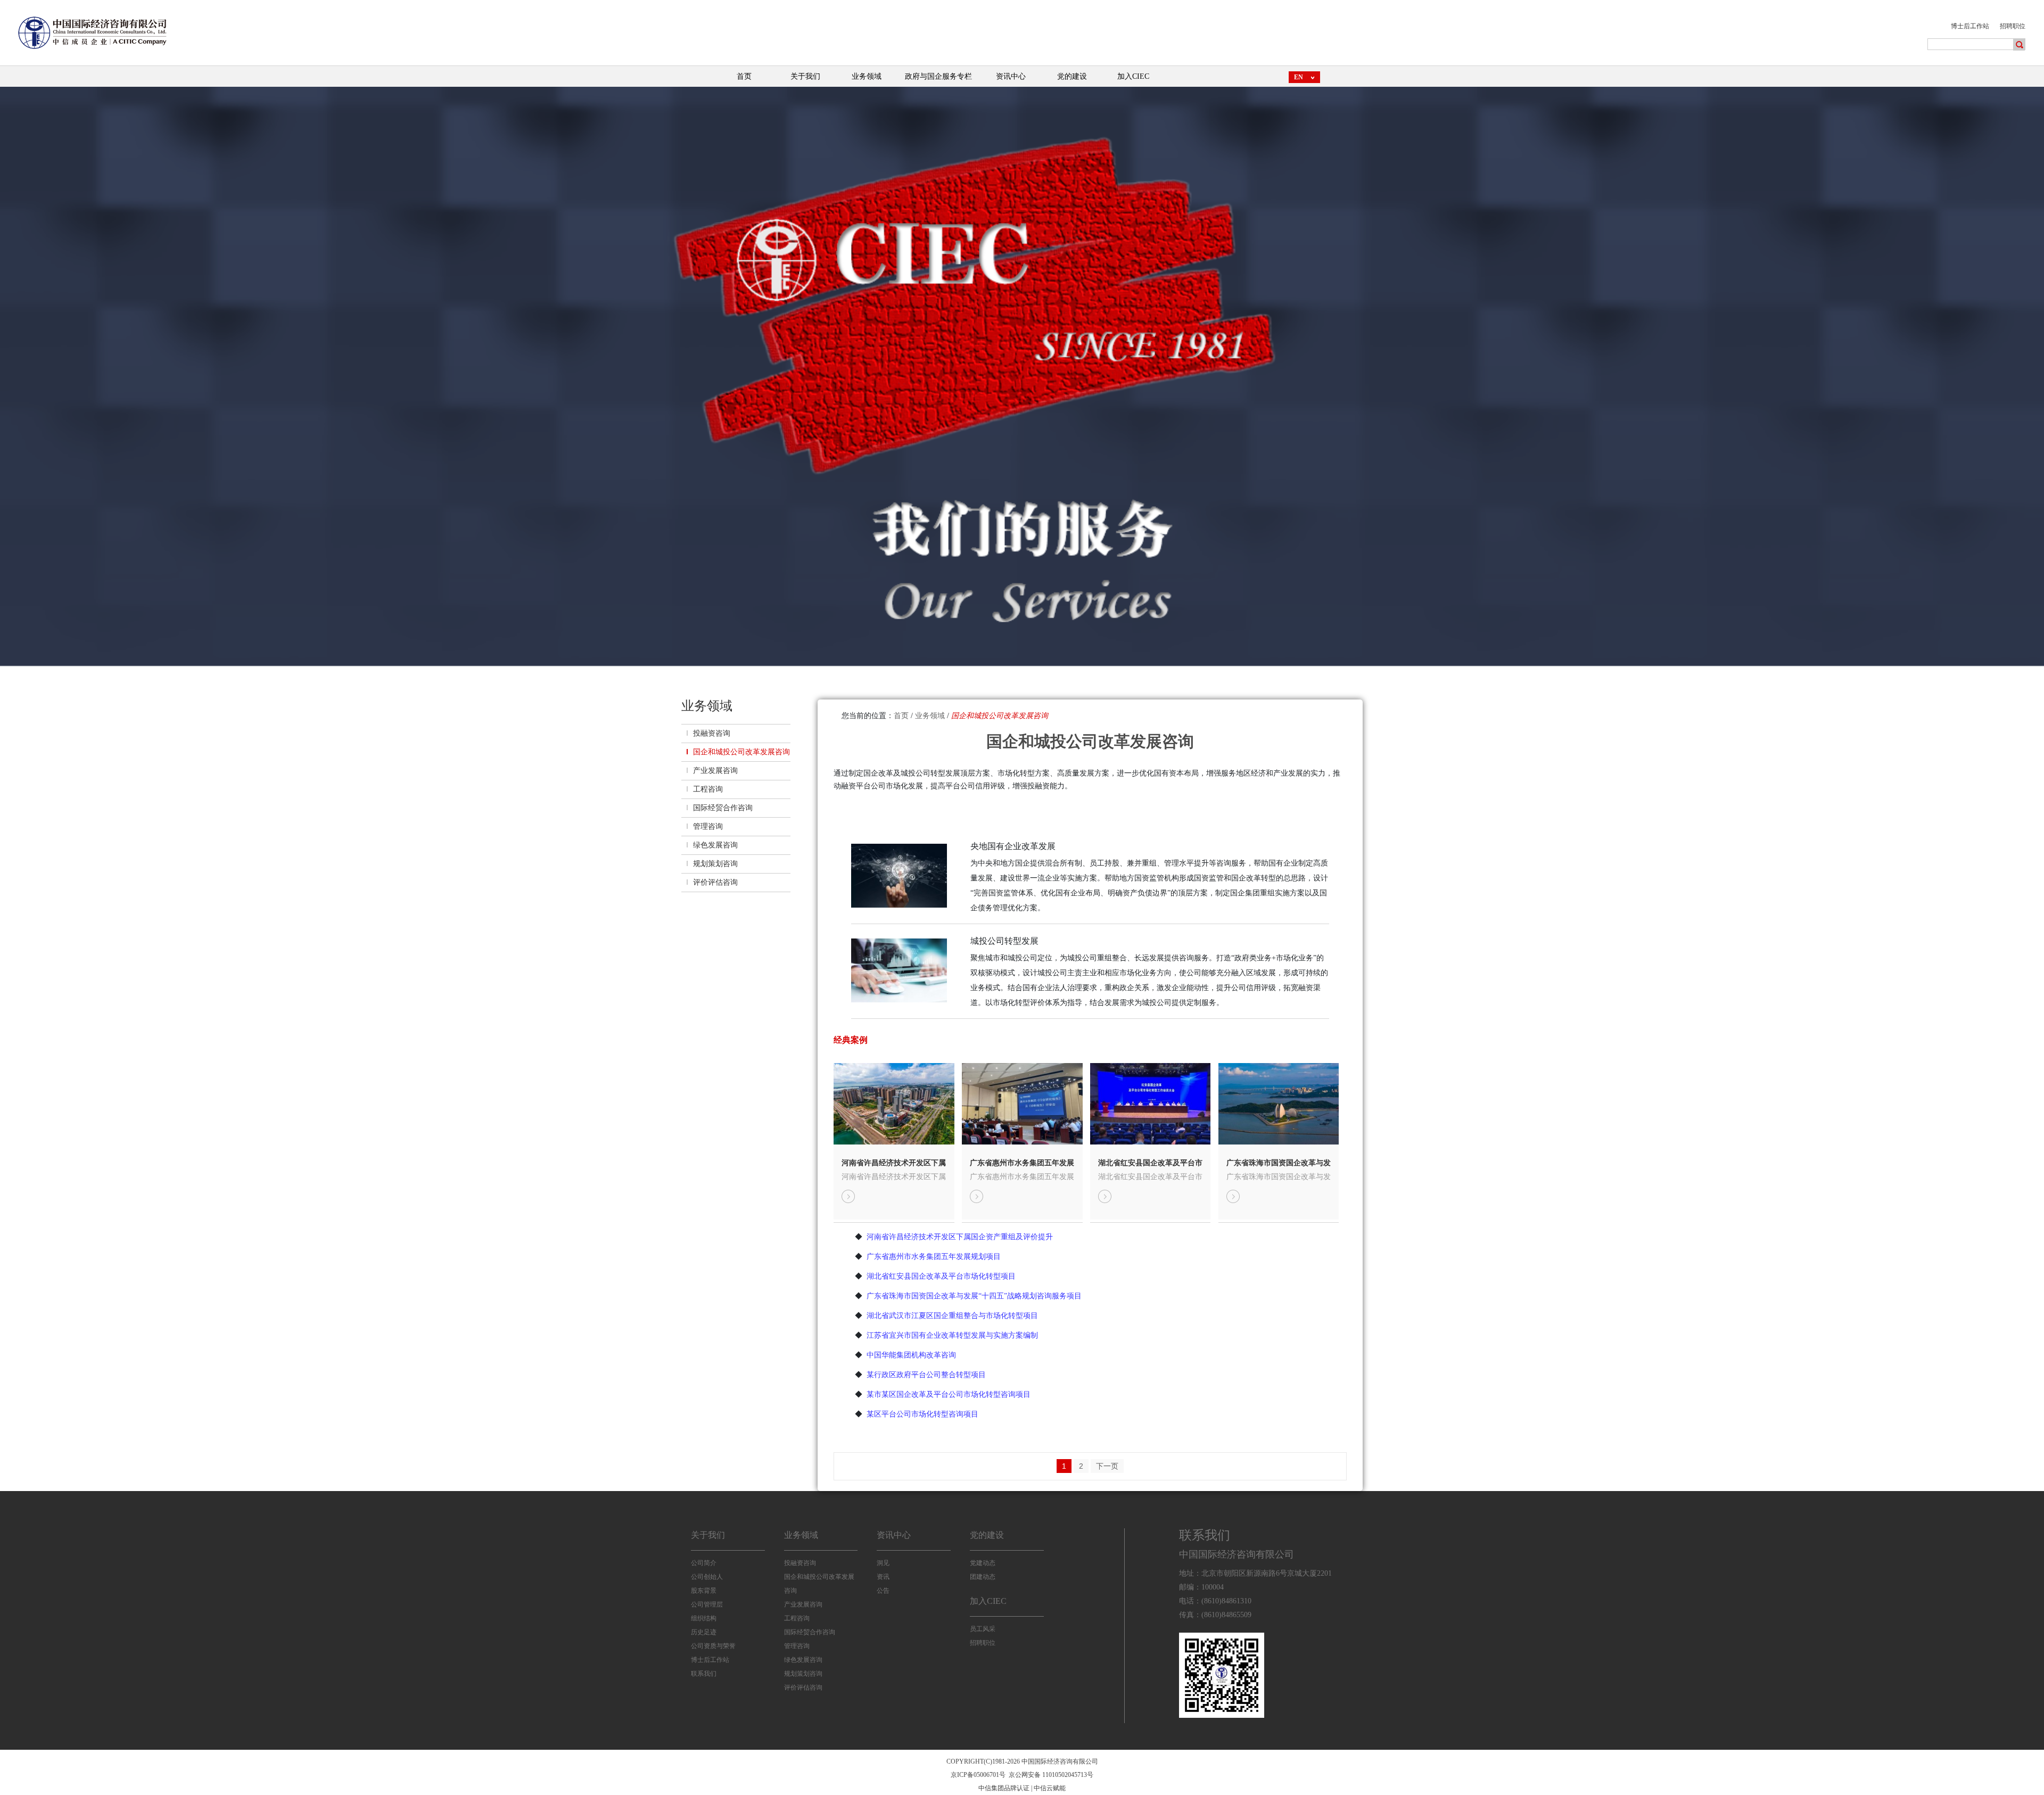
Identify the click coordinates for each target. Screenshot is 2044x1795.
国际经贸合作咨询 (723, 808)
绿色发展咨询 (715, 845)
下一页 (1107, 1466)
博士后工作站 (1970, 26)
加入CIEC (988, 1601)
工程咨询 (708, 789)
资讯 (883, 1577)
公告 (883, 1591)
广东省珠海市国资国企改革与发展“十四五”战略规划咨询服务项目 (1279, 1163)
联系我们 (704, 1674)
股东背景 (704, 1591)
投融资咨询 (712, 733)
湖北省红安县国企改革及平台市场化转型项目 (1150, 1163)
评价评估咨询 (715, 882)
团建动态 (983, 1577)
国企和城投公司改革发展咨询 (741, 752)
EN (1299, 77)
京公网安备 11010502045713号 (1051, 1775)
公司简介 (704, 1563)
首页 (901, 716)
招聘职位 (2013, 26)
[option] (1022, 389)
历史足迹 (704, 1632)
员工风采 (983, 1629)
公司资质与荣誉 (713, 1646)
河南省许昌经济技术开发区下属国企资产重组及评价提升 (894, 1163)
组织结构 (704, 1618)
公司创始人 (707, 1577)
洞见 (883, 1563)
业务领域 (930, 716)
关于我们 (708, 1535)
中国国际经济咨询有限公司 (1237, 1554)
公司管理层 (707, 1604)
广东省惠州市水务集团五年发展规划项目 (1022, 1163)
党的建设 (987, 1535)
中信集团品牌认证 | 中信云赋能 (1022, 1788)
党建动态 (983, 1563)
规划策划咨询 (715, 864)
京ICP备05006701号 (978, 1775)
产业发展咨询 (715, 771)
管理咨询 (708, 826)
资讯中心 (894, 1535)
